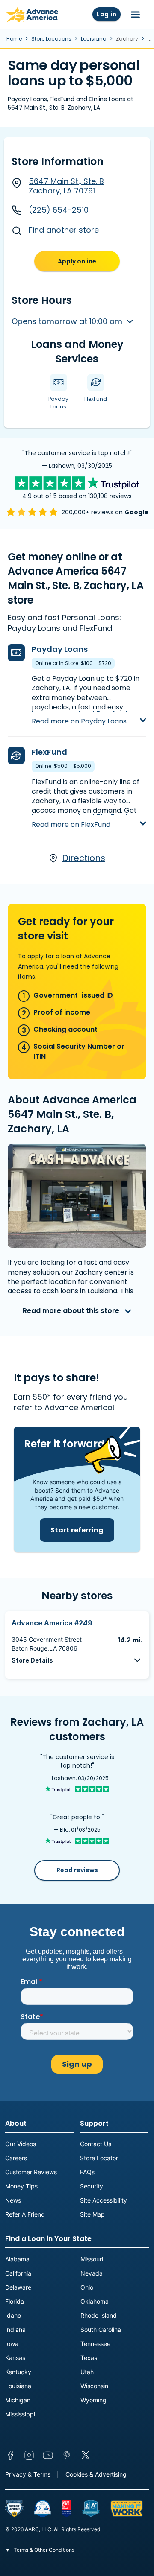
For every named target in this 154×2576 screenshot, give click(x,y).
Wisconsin (94, 2386)
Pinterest (67, 2455)
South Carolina (101, 2329)
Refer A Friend (25, 2214)
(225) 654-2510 (59, 210)
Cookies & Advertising (96, 2474)
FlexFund (49, 752)
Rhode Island (99, 2315)
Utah (87, 2372)
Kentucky (18, 2372)
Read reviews (77, 1870)
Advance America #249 (52, 1623)
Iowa (12, 2344)
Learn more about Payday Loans (89, 713)
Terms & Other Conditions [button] (43, 2550)
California (18, 2273)
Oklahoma (95, 2301)
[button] (77, 1660)
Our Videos (21, 2144)
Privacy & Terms (28, 2474)
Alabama (17, 2259)
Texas (89, 2358)
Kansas (15, 2358)
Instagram (29, 2455)
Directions (84, 858)
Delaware (18, 2287)
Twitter (86, 2455)
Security (92, 2186)
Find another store (64, 230)
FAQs (87, 2172)
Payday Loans (60, 649)
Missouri (92, 2259)
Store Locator (99, 2158)
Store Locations (52, 39)
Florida (15, 2301)
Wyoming (93, 2400)
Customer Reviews (31, 2172)
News (13, 2200)
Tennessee (95, 2344)
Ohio (87, 2287)
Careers (16, 2158)
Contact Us (96, 2144)
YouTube (48, 2455)
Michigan (18, 2400)
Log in (107, 14)
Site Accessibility (104, 2200)
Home (15, 39)
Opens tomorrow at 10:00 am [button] (68, 321)
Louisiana (94, 39)
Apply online (77, 261)
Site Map (92, 2214)
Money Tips (21, 2186)
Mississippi (20, 2414)
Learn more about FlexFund (80, 817)
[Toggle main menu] (135, 15)
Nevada (92, 2273)
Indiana (15, 2329)
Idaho (13, 2315)
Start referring (77, 1530)
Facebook (10, 2455)
